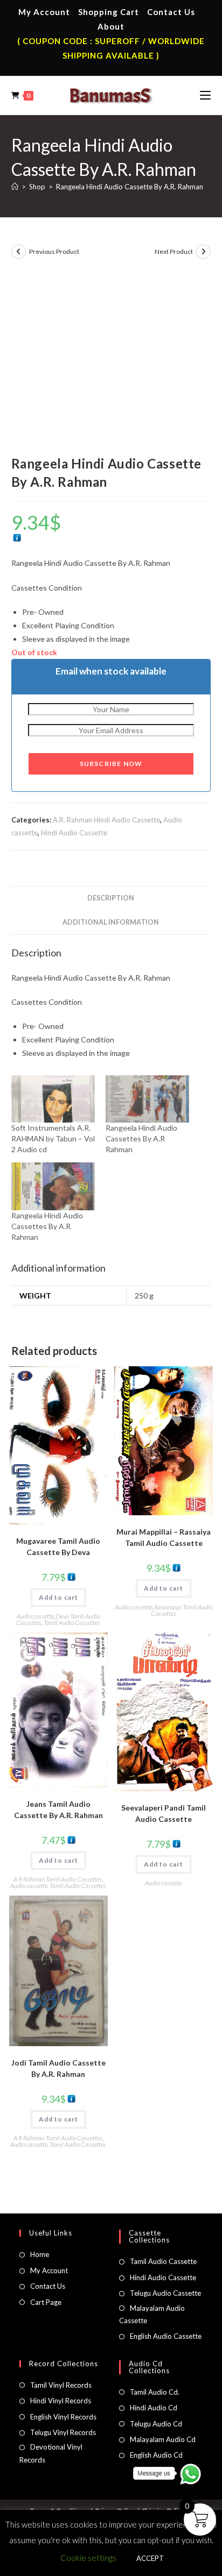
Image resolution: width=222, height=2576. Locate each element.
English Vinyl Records (63, 2417)
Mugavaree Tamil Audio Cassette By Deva (58, 1546)
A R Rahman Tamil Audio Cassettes (58, 1879)
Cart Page (46, 2302)
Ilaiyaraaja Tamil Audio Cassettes (182, 1610)
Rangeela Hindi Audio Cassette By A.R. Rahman (130, 187)
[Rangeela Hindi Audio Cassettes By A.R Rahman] (147, 1099)
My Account (44, 12)
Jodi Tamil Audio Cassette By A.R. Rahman (58, 2068)
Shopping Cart (109, 12)
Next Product (174, 251)
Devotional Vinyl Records (51, 2453)
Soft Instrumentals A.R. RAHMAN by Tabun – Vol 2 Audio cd (53, 1138)
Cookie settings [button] (88, 2558)
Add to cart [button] (58, 1597)
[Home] (15, 187)
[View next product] (203, 252)
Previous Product (54, 251)
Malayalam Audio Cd (163, 2439)
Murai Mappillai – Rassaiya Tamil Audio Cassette (164, 1537)
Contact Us (171, 12)
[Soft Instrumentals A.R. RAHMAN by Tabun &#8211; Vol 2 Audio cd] (53, 1099)
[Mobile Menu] (205, 95)
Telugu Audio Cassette (165, 2293)
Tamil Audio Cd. (155, 2392)
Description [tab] (111, 898)
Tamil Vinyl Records (61, 2385)
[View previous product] (19, 252)
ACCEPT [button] (150, 2558)
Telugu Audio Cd (156, 2424)
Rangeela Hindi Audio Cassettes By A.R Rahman (141, 1138)
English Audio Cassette (166, 2336)
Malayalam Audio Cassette (152, 2314)
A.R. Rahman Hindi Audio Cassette (106, 820)
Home (40, 2254)
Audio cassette (35, 1616)
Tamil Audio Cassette (163, 2261)
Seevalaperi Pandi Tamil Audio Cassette (164, 1813)
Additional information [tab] (111, 922)
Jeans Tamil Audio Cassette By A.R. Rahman (58, 1809)
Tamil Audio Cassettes (72, 1623)
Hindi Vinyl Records (61, 2401)
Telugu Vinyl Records (63, 2432)
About (111, 26)
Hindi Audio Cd (154, 2408)
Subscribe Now (111, 764)
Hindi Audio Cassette (74, 833)
